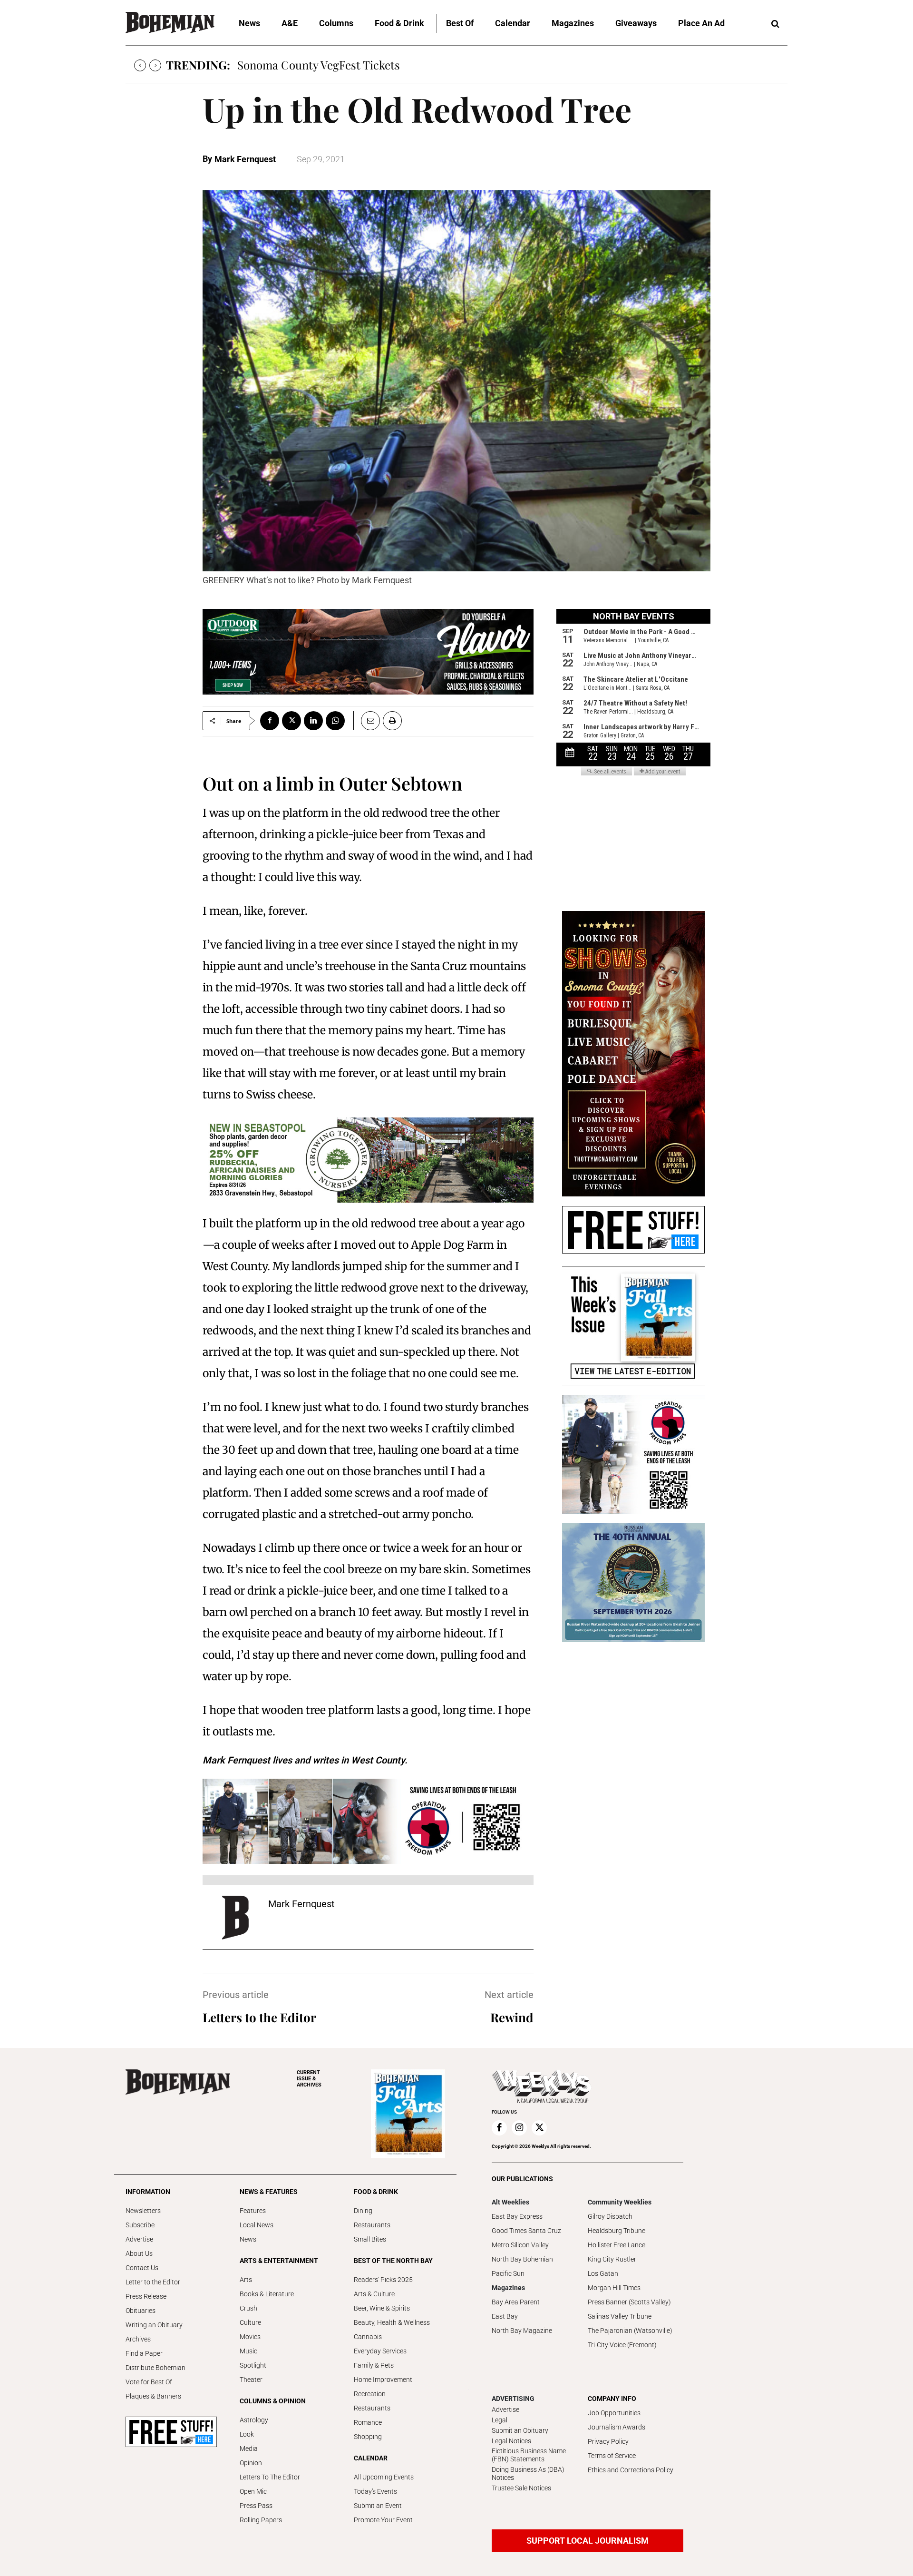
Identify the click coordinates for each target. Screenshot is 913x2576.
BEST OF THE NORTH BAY (393, 2261)
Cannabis (368, 2337)
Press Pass (256, 2506)
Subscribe (140, 2225)
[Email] (367, 721)
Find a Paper (144, 2353)
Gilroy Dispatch (610, 2216)
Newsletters (143, 2211)
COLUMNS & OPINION (273, 2401)
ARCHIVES (309, 2079)
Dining (363, 2211)
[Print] (392, 721)
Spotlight (253, 2365)
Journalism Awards (617, 2427)
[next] (155, 65)
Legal (500, 2420)
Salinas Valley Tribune (620, 2316)
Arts (246, 2280)
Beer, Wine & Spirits (382, 2308)
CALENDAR (371, 2458)
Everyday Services (380, 2351)
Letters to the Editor (259, 2017)
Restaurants (372, 2225)
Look (247, 2434)
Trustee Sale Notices (521, 2488)
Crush (248, 2308)
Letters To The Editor (270, 2477)
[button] (775, 24)
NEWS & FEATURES (269, 2192)
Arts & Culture (374, 2294)
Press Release (146, 2296)
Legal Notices (511, 2441)
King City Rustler (612, 2259)
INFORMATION (148, 2192)
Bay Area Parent (516, 2302)
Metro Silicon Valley (520, 2245)
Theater (251, 2380)
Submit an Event (378, 2506)
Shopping (368, 2437)
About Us (139, 2253)
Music (248, 2351)
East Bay (505, 2316)
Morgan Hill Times (614, 2288)
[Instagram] (519, 2128)
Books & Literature (267, 2294)
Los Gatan (603, 2273)
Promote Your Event (383, 2520)
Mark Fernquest (245, 159)
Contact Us (142, 2268)
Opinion (251, 2463)
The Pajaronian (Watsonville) (630, 2331)
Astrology (254, 2420)
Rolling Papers (261, 2520)
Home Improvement (383, 2380)
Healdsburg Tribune (617, 2231)
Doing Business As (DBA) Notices (528, 2473)
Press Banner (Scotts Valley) (629, 2302)
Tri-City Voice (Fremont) (622, 2345)
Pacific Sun (508, 2273)
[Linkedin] (313, 721)
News (248, 2239)
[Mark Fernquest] (235, 1918)
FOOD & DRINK (376, 2192)
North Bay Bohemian (522, 2259)
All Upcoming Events (384, 2477)
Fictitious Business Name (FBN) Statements (529, 2455)
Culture (250, 2322)
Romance (368, 2422)
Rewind (512, 2017)
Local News (257, 2225)
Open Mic (253, 2491)
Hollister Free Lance (617, 2245)
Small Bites (370, 2239)
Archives (138, 2339)
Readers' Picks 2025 (383, 2280)
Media (249, 2449)
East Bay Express (517, 2216)
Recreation (370, 2394)
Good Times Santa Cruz (526, 2231)
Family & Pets (374, 2365)
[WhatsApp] (335, 721)
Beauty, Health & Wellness (392, 2322)
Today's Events (375, 2491)
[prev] (140, 65)
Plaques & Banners (153, 2396)
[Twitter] (291, 721)
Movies (250, 2337)
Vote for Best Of (149, 2382)
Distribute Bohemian (155, 2368)
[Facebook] (270, 721)
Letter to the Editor (153, 2282)
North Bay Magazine (522, 2331)
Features (253, 2211)
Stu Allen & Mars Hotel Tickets (316, 65)
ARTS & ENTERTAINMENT (279, 2261)
